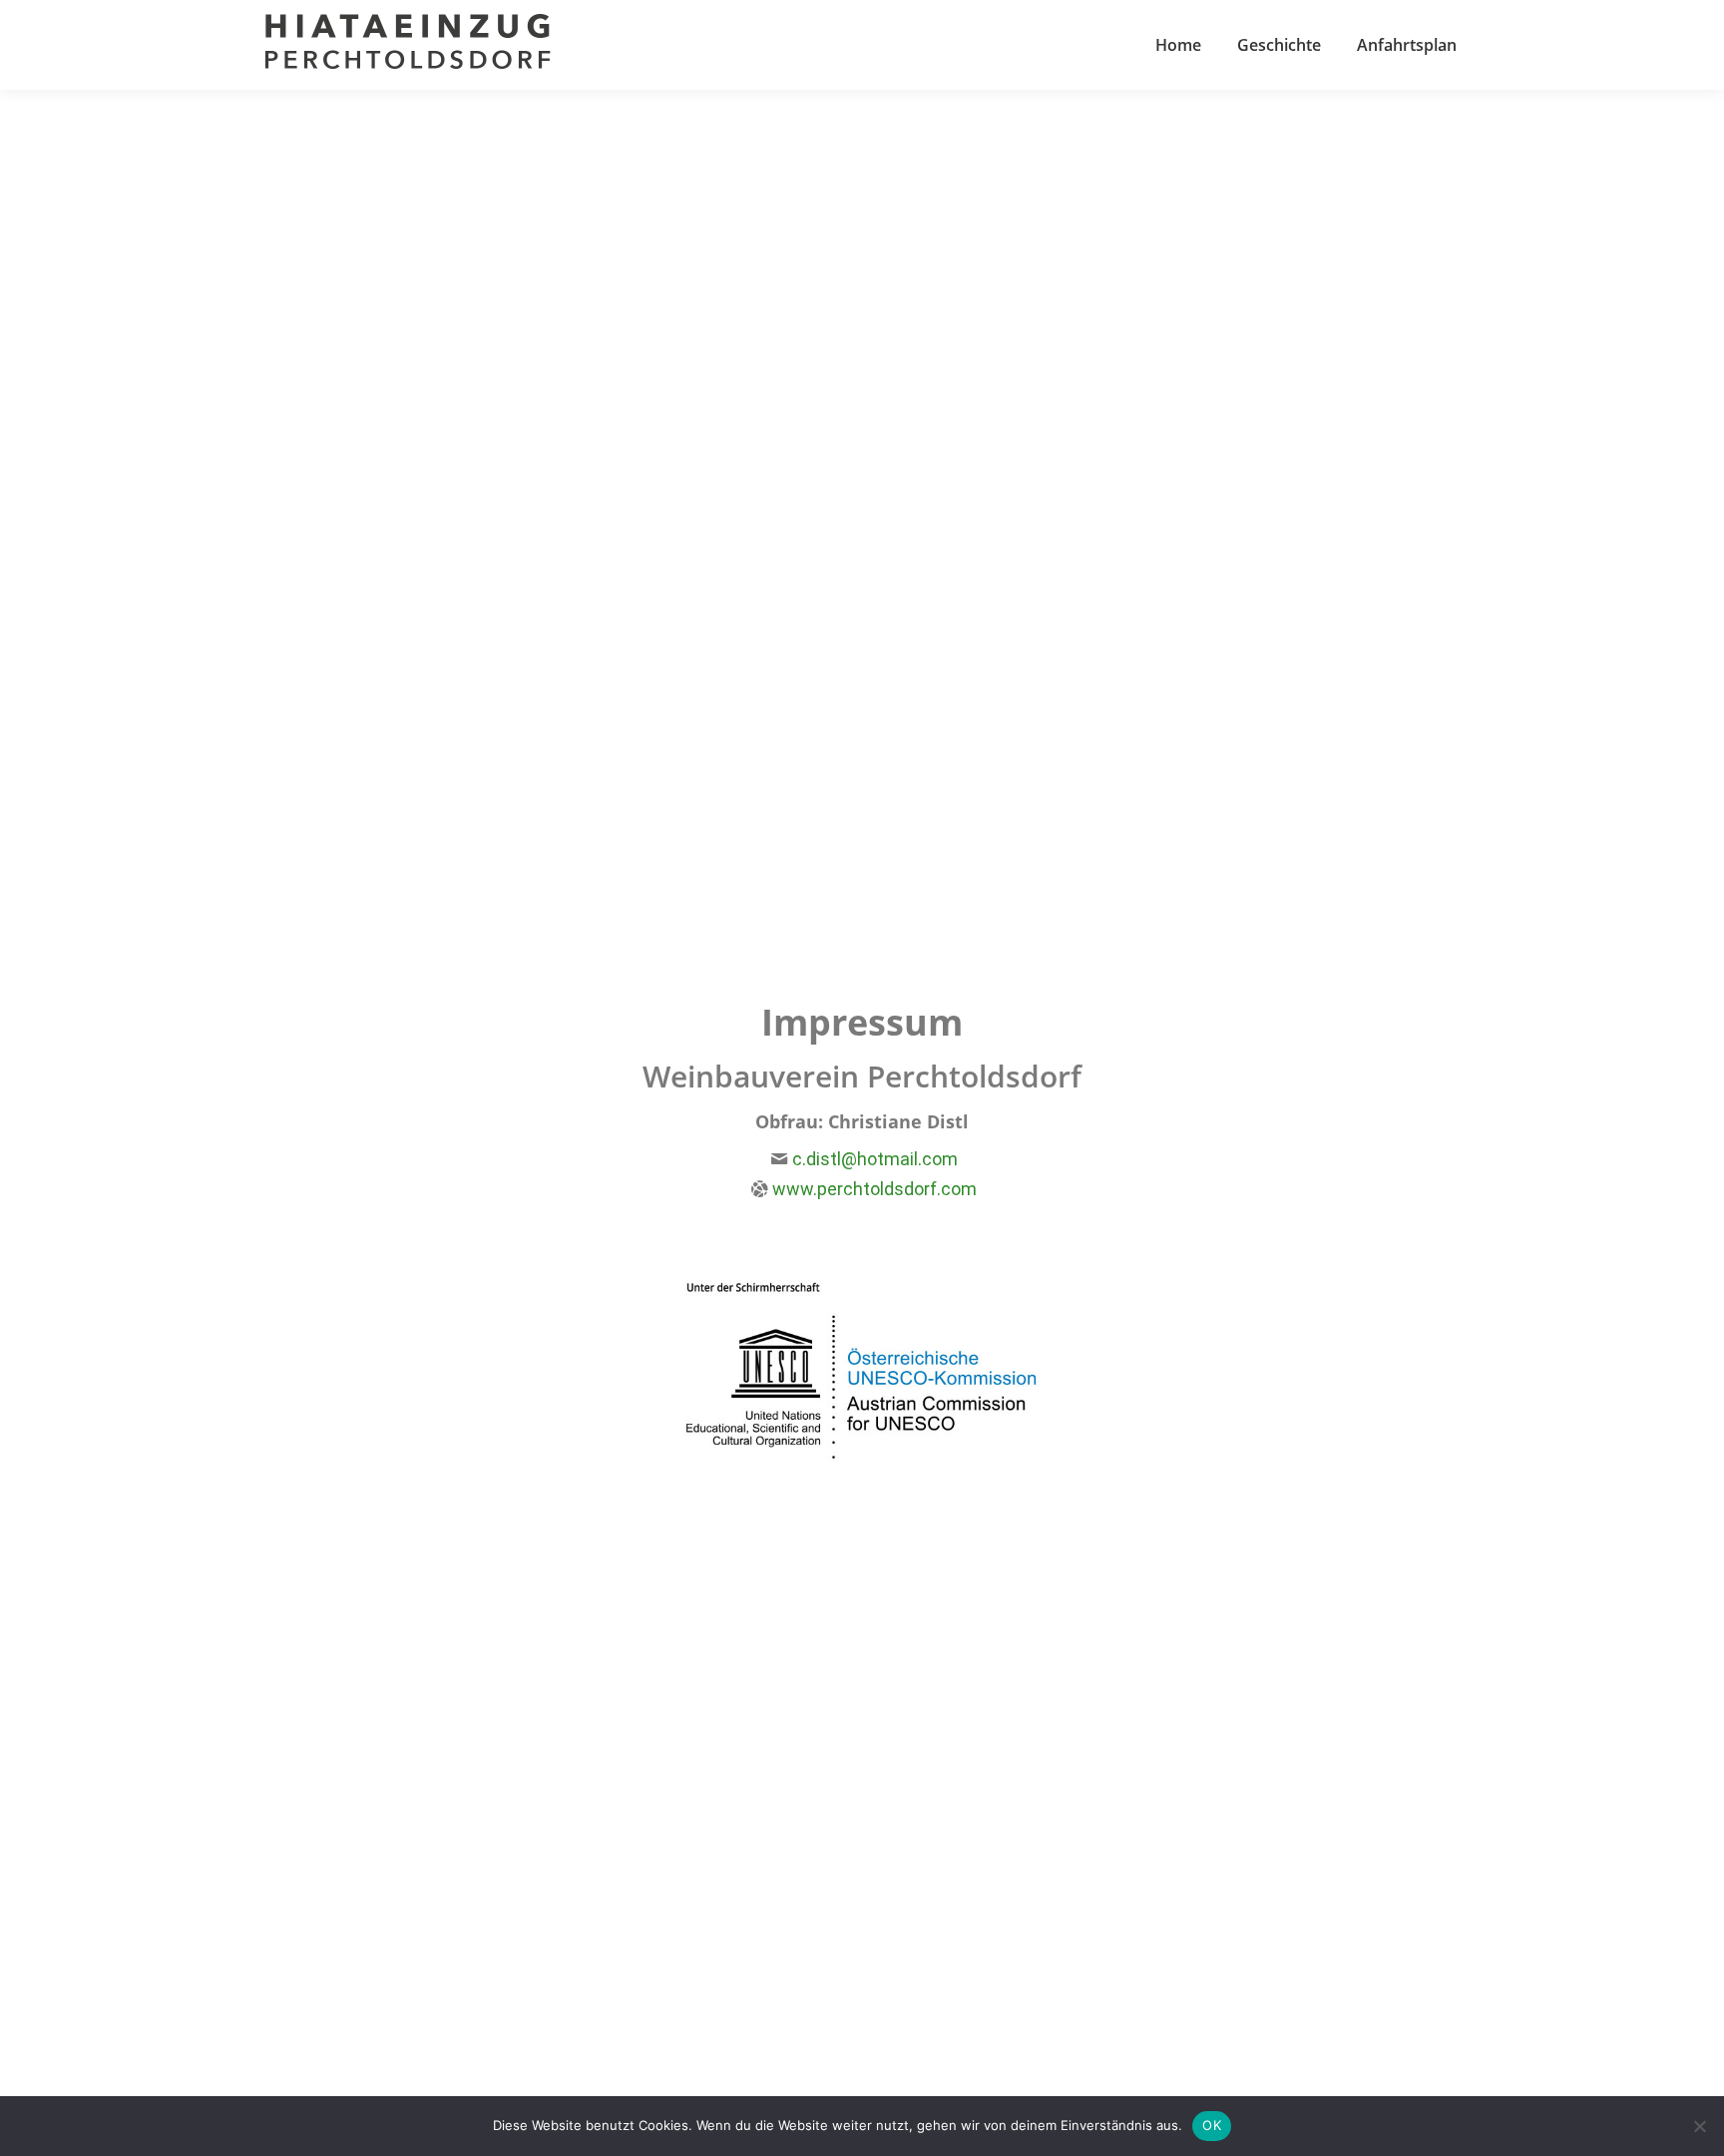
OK (1212, 2125)
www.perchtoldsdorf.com (874, 1189)
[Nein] (1699, 2126)
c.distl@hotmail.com (875, 1159)
